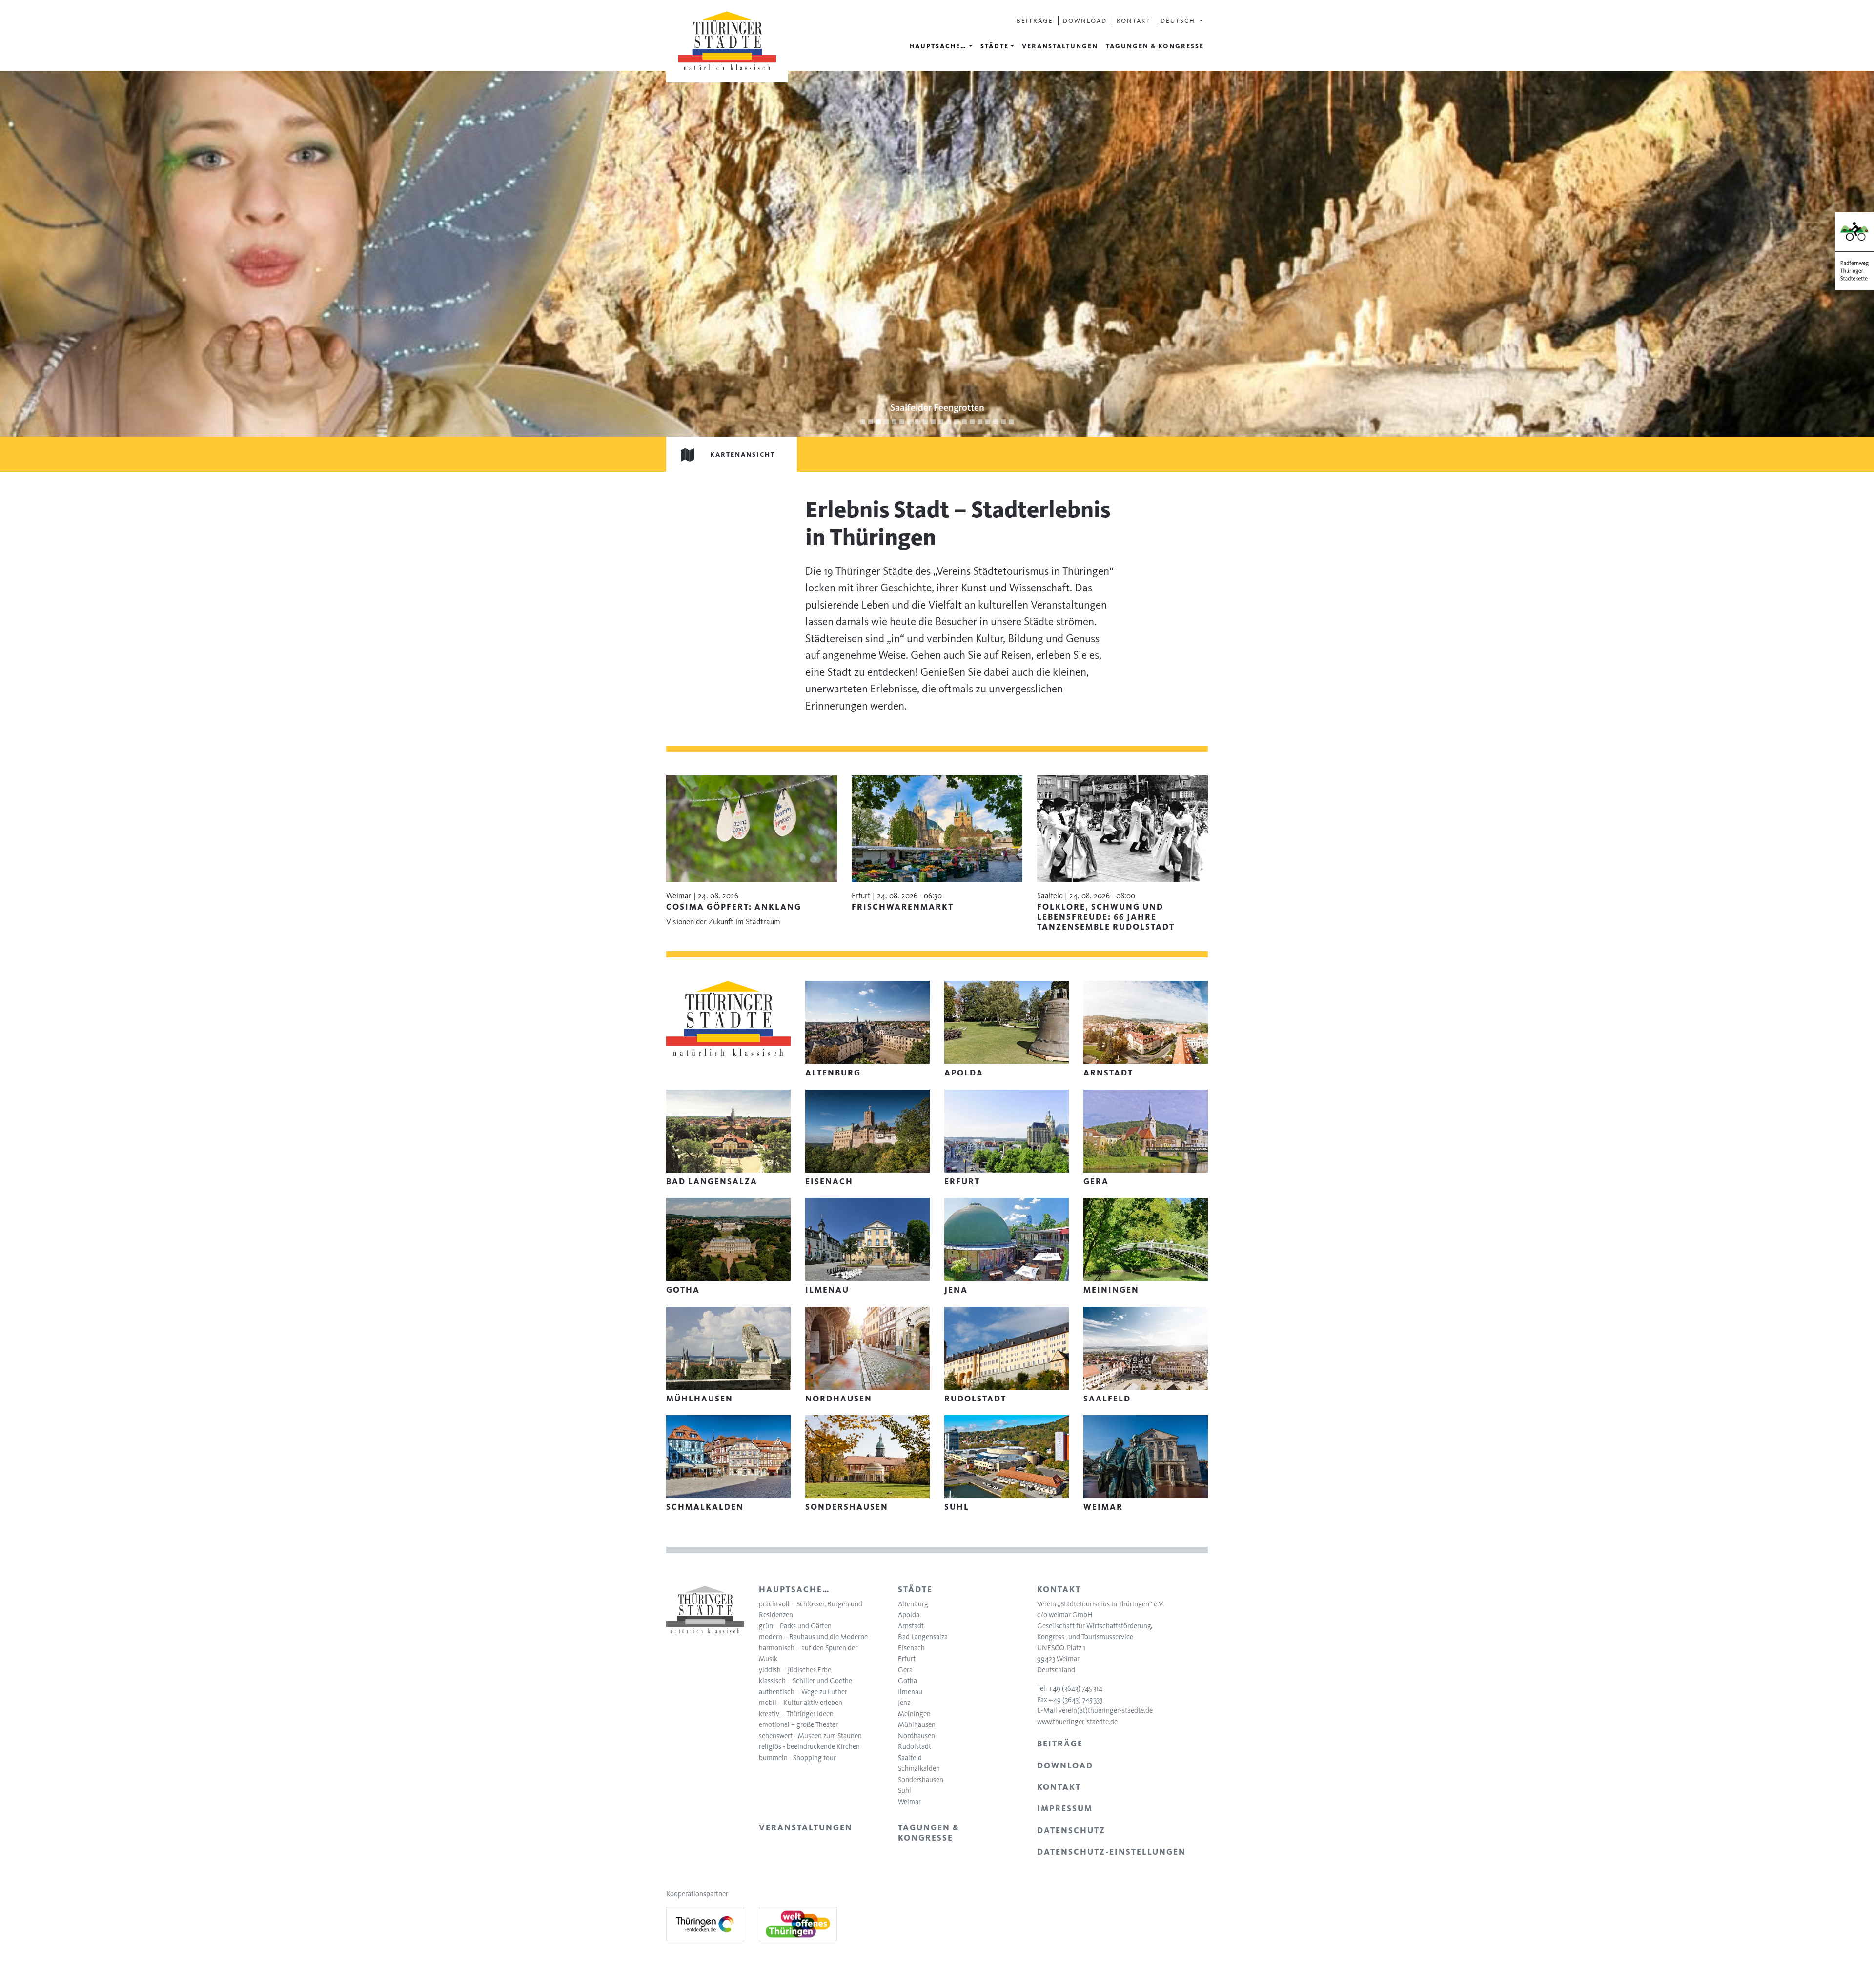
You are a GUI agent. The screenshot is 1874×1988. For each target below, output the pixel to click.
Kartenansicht (743, 454)
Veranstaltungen (1060, 46)
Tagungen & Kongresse (1155, 46)
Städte (995, 46)
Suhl (905, 1790)
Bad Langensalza (923, 1637)
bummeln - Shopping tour (797, 1758)
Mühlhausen (917, 1724)
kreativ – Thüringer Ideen (796, 1714)
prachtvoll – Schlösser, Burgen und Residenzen (811, 1610)
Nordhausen (917, 1736)
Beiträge (1035, 20)
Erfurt (907, 1659)
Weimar (909, 1802)
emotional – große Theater (798, 1724)
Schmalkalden (919, 1768)
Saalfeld (910, 1758)
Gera (905, 1670)
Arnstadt (911, 1626)
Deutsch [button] (1179, 20)
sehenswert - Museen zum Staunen (810, 1736)
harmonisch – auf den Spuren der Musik (808, 1653)
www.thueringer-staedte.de (1077, 1722)
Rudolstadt (915, 1746)
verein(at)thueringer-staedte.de (1106, 1710)
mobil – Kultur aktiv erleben (801, 1703)
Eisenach (911, 1648)
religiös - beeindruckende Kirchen (809, 1746)
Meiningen (914, 1714)
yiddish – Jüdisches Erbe (795, 1670)
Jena (904, 1703)
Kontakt (1134, 20)
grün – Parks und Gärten (795, 1626)
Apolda (909, 1615)
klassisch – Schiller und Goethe (805, 1681)
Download (1085, 20)
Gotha (907, 1681)
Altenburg (913, 1604)
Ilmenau (910, 1692)
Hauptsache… (938, 46)
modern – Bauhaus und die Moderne (813, 1637)
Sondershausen (921, 1780)
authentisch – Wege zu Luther (803, 1692)
